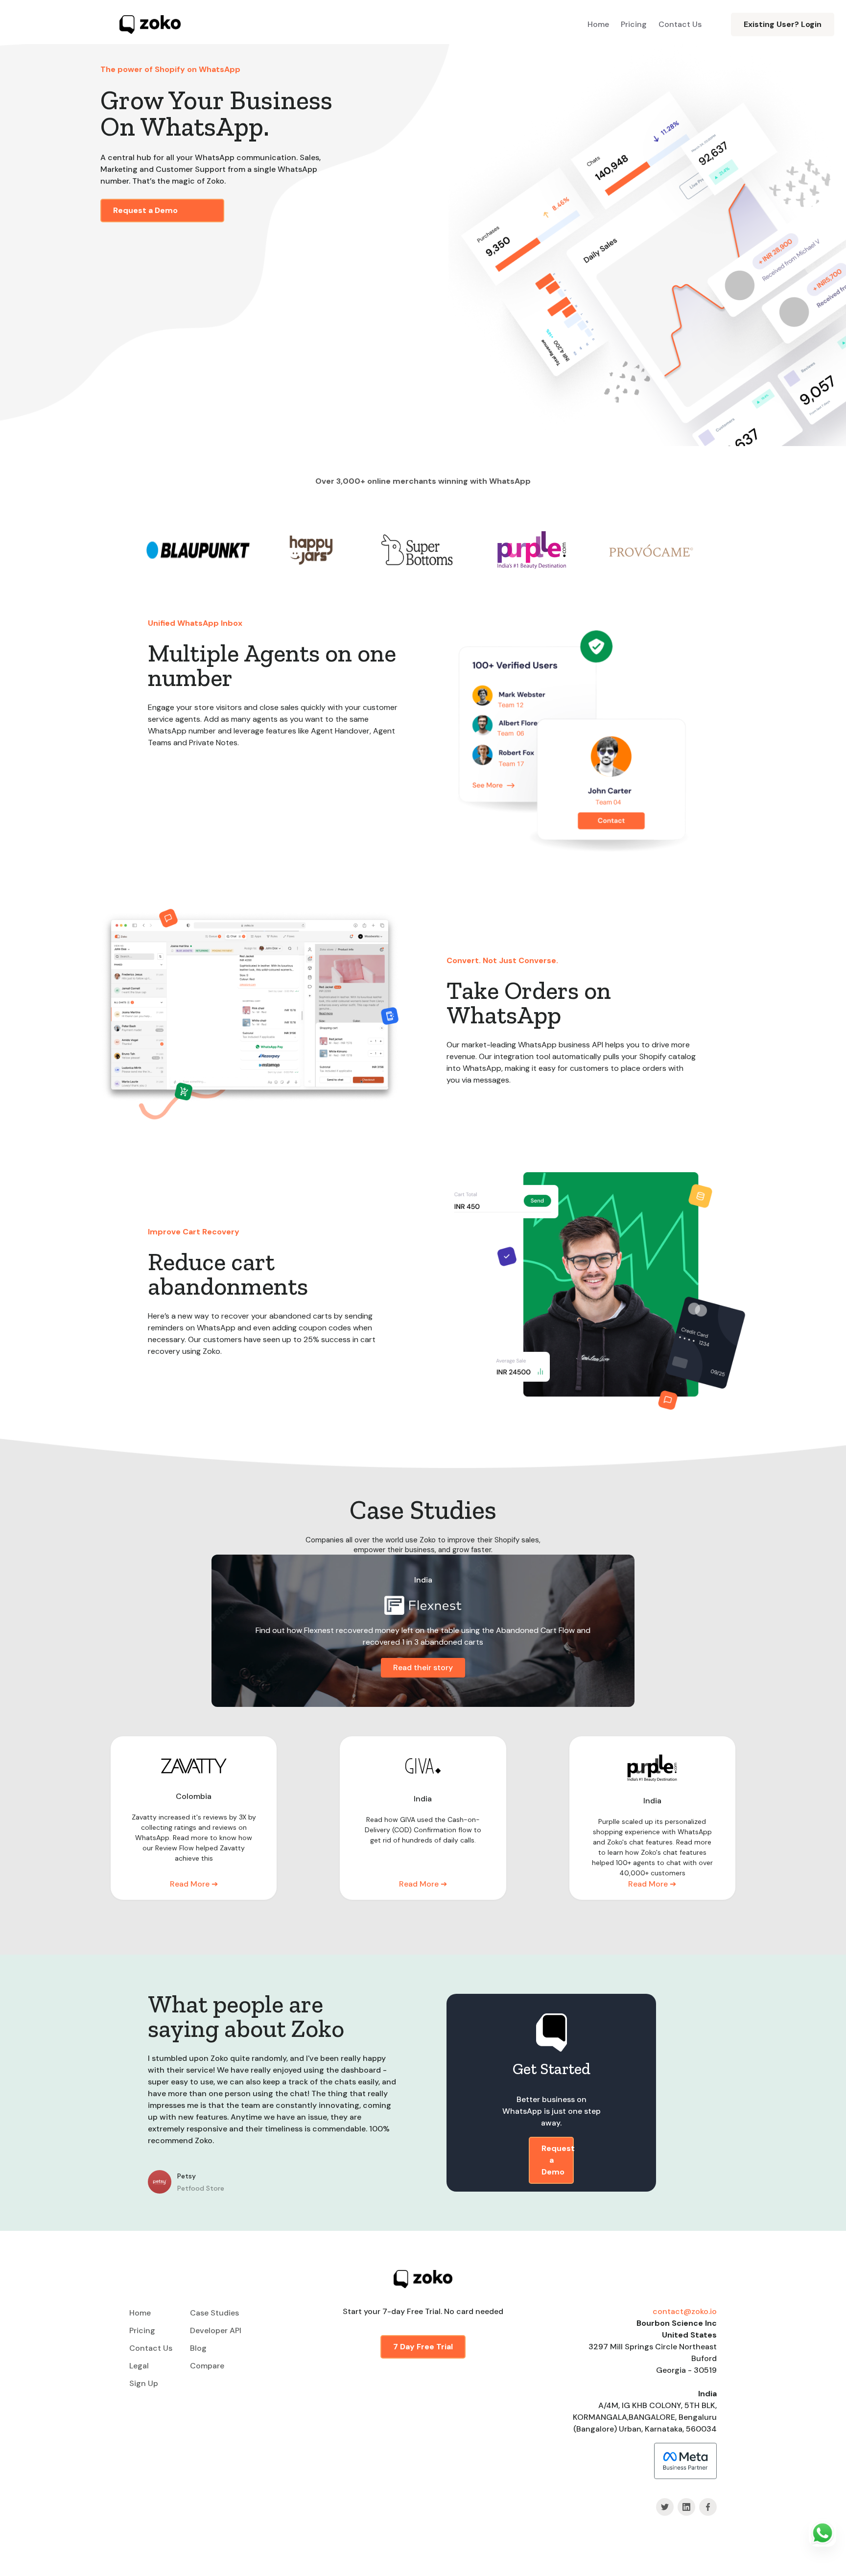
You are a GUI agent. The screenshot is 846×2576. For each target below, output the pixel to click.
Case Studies (214, 2313)
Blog (198, 2348)
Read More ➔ (194, 1884)
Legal (139, 2366)
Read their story (423, 1667)
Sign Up (144, 2383)
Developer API (216, 2330)
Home (598, 24)
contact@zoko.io (685, 2311)
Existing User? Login (783, 24)
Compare (207, 2366)
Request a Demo (145, 210)
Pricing (634, 24)
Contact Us (680, 24)
